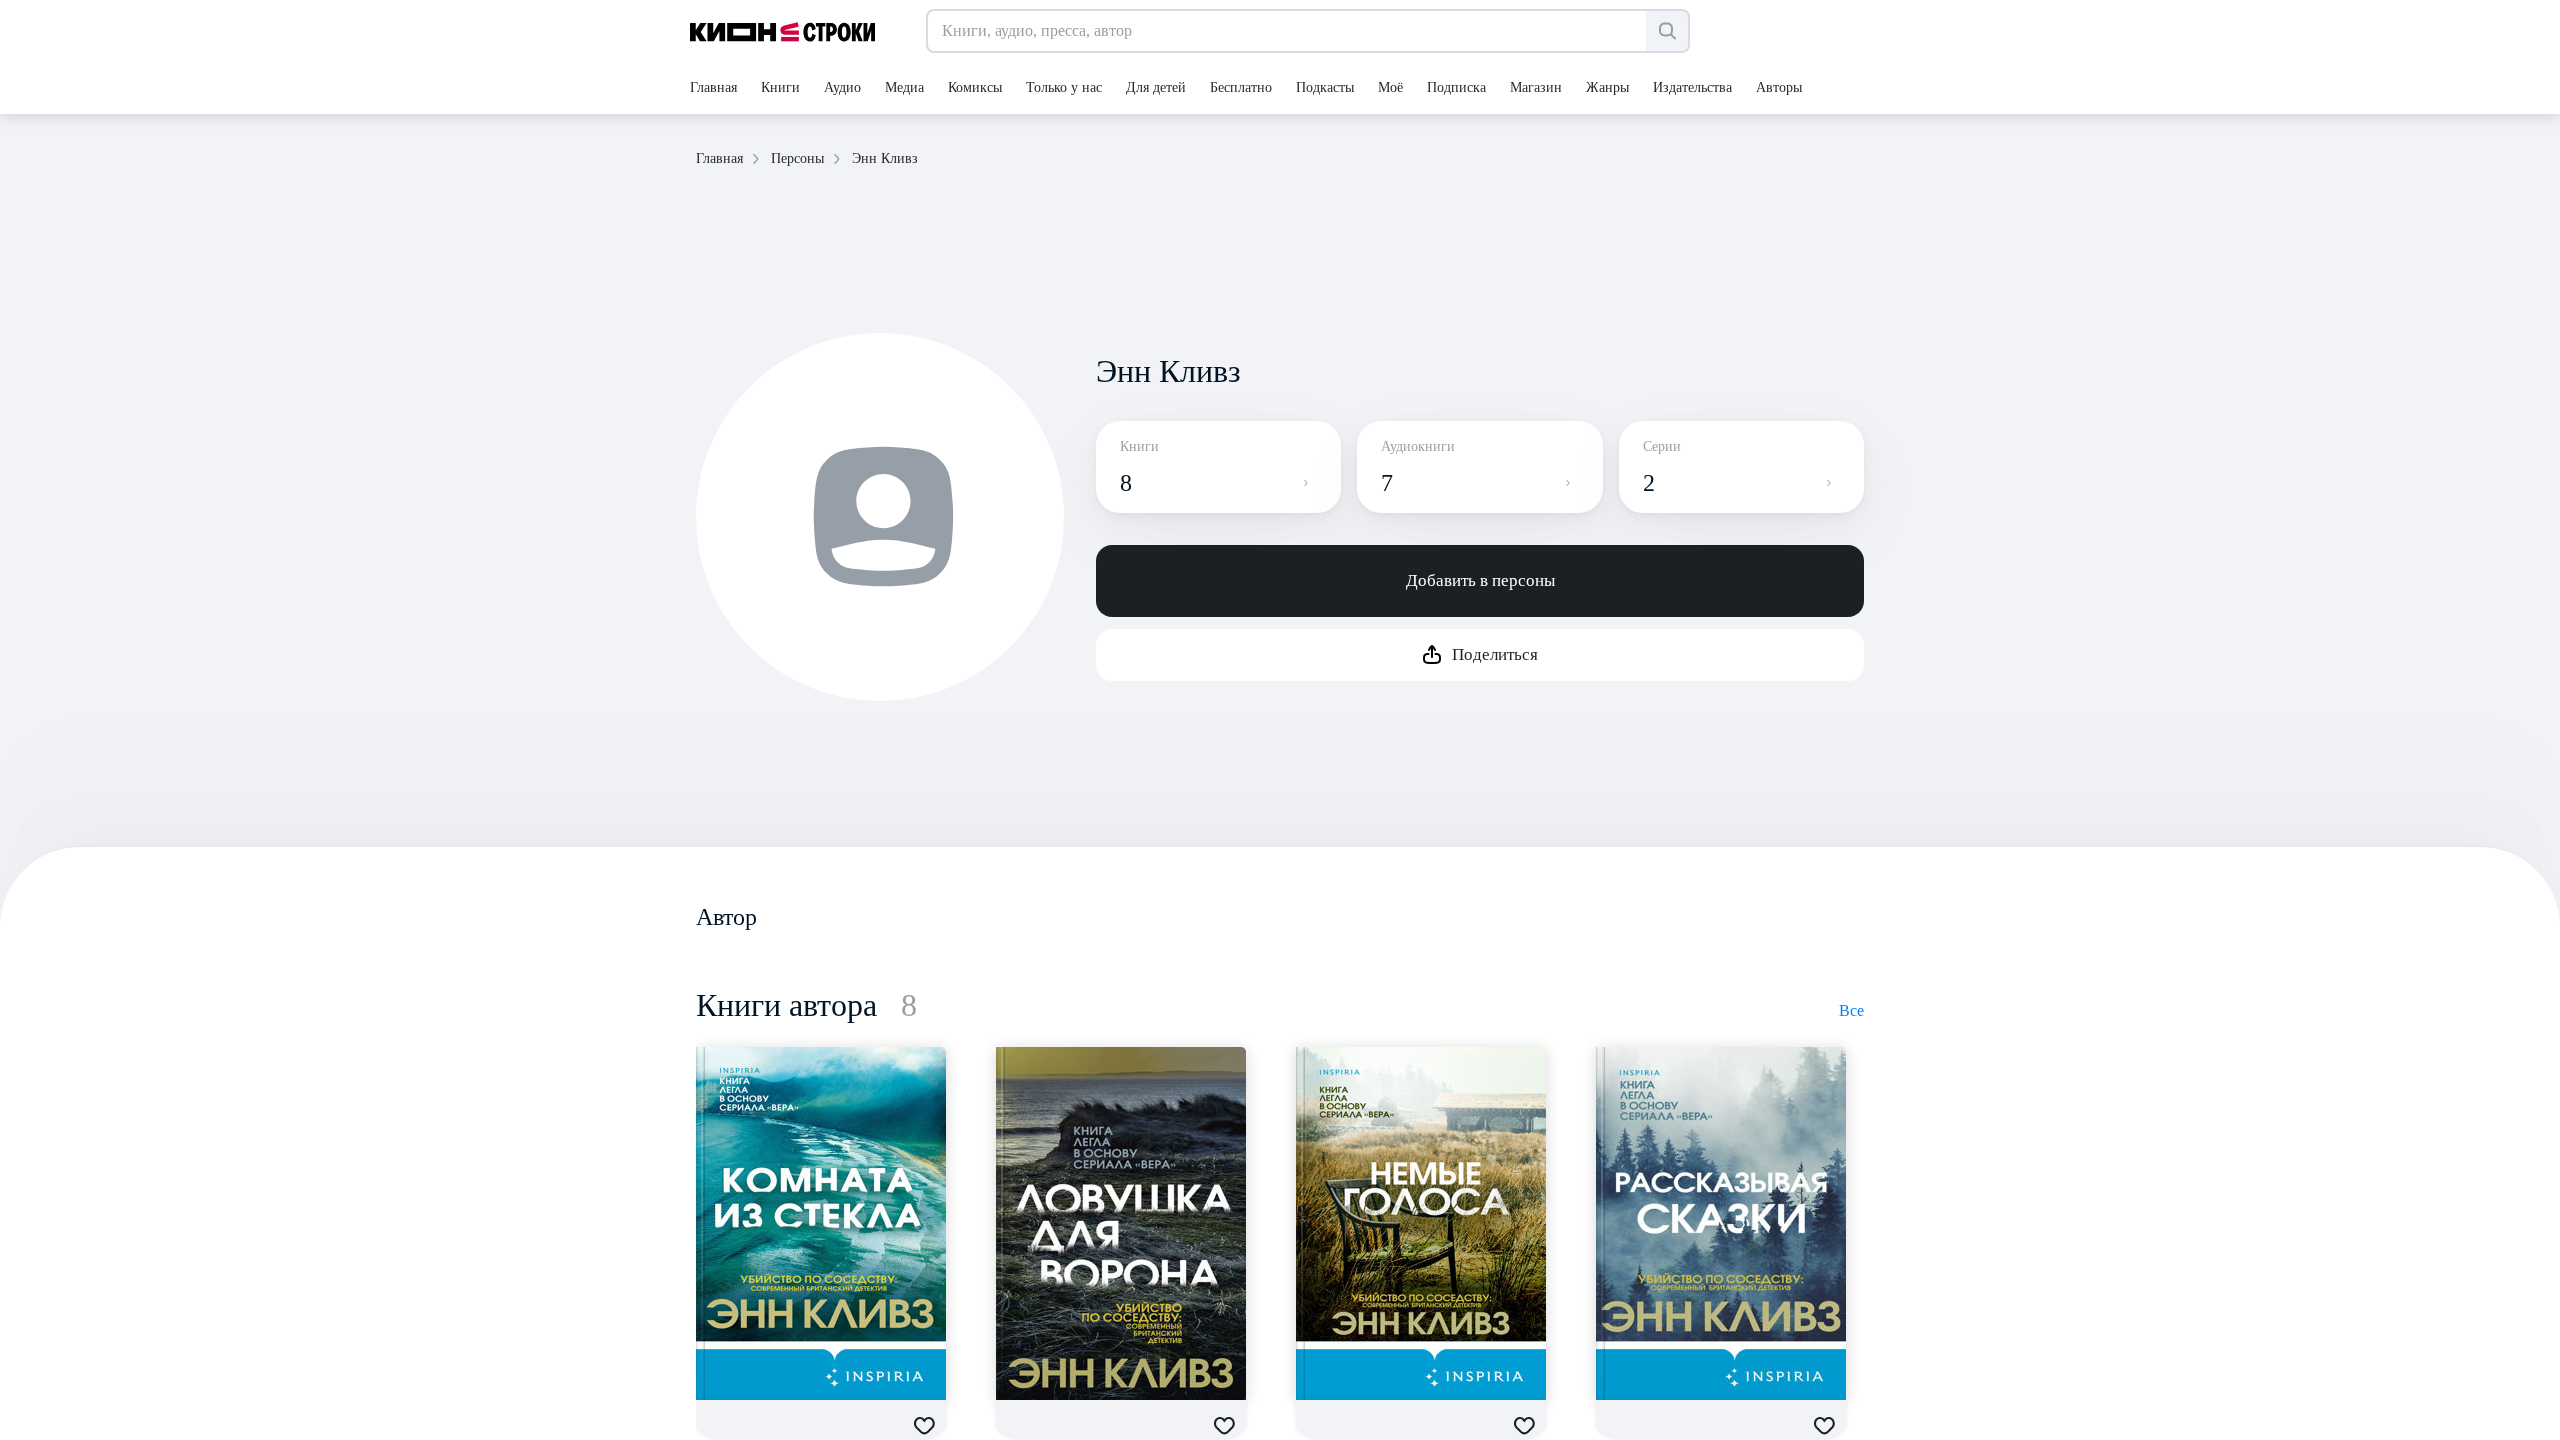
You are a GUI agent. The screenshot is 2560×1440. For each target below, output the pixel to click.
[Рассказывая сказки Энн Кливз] (1721, 1223)
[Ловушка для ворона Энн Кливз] (1121, 1223)
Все (1851, 1010)
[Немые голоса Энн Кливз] (1421, 1223)
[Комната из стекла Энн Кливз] (821, 1223)
